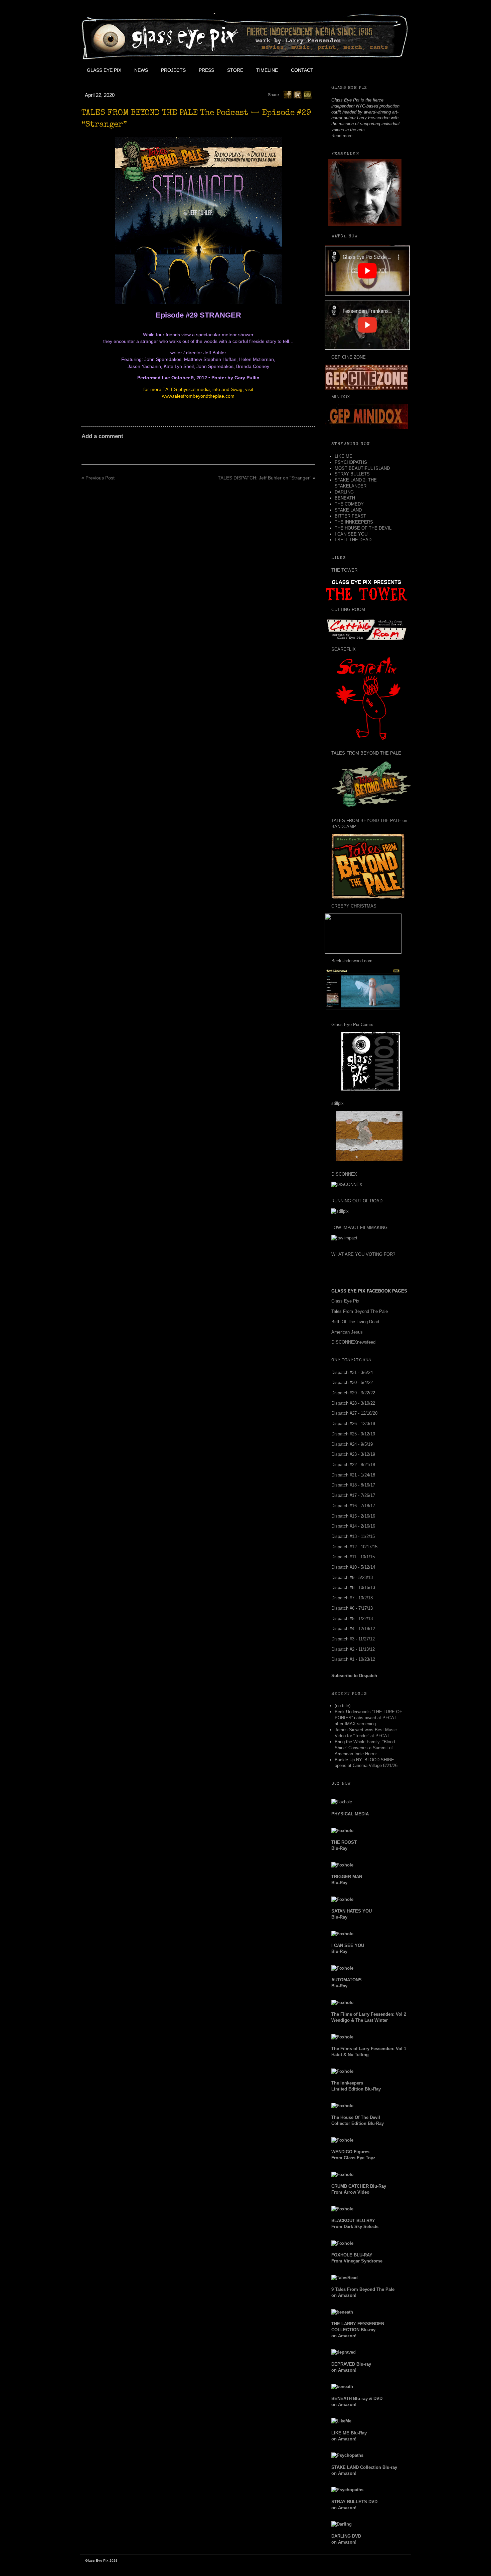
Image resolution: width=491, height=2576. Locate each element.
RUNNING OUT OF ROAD (357, 1201)
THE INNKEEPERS (354, 522)
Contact (302, 70)
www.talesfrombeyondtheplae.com (198, 396)
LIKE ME (344, 456)
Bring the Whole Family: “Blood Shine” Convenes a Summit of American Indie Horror (365, 1748)
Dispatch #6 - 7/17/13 (352, 1608)
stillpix (338, 1103)
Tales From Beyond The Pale (360, 1311)
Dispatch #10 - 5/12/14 (353, 1567)
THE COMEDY (349, 504)
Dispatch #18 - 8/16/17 (353, 1485)
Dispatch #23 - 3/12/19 (353, 1454)
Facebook (334, 70)
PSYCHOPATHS (351, 462)
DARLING (344, 492)
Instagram (379, 70)
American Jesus (347, 1332)
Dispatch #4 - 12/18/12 (353, 1629)
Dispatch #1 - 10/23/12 (353, 1659)
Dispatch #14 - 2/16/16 (353, 1526)
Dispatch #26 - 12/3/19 (353, 1424)
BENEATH (345, 498)
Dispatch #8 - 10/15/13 (353, 1588)
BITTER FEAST (350, 516)
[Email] (308, 94)
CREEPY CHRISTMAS (354, 906)
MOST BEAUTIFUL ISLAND (362, 468)
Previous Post (100, 478)
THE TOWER (344, 570)
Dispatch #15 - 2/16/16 (353, 1516)
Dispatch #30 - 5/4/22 (352, 1382)
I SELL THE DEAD (353, 540)
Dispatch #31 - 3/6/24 (352, 1372)
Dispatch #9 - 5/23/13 (352, 1577)
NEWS (141, 70)
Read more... (344, 136)
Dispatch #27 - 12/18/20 (354, 1413)
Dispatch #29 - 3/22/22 (353, 1393)
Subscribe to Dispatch (354, 1676)
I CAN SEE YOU (351, 534)
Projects (173, 70)
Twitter (349, 70)
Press (206, 70)
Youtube (364, 70)
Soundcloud (394, 70)
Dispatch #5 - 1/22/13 (352, 1619)
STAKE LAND (348, 510)
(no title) (343, 1706)
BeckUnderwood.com (352, 961)
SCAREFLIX (344, 649)
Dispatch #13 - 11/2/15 (353, 1536)
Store (235, 70)
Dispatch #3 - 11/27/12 (353, 1639)
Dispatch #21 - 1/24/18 (353, 1475)
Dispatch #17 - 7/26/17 (353, 1495)
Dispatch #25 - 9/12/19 (353, 1434)
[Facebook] (288, 94)
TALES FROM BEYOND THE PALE (366, 753)
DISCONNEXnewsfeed (353, 1342)
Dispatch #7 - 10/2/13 (352, 1598)
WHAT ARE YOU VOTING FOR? (363, 1254)
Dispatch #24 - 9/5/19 (352, 1444)
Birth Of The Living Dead (355, 1322)
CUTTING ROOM (348, 610)
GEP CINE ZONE (349, 357)
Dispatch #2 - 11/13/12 (353, 1649)
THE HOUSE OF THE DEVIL (363, 528)
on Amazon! (358, 2330)
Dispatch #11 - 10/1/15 (353, 1557)
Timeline (267, 70)
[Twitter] (298, 94)
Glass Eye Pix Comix (352, 1025)
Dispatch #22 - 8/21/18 (353, 1465)
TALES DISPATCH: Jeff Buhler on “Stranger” (265, 478)
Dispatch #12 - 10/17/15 (354, 1547)
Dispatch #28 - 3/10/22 (353, 1403)
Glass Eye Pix (104, 70)
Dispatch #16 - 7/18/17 (353, 1506)
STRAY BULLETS (352, 474)
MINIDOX (341, 397)
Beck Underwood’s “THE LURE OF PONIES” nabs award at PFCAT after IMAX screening (368, 1718)
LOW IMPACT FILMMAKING (359, 1228)
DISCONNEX (344, 1174)
